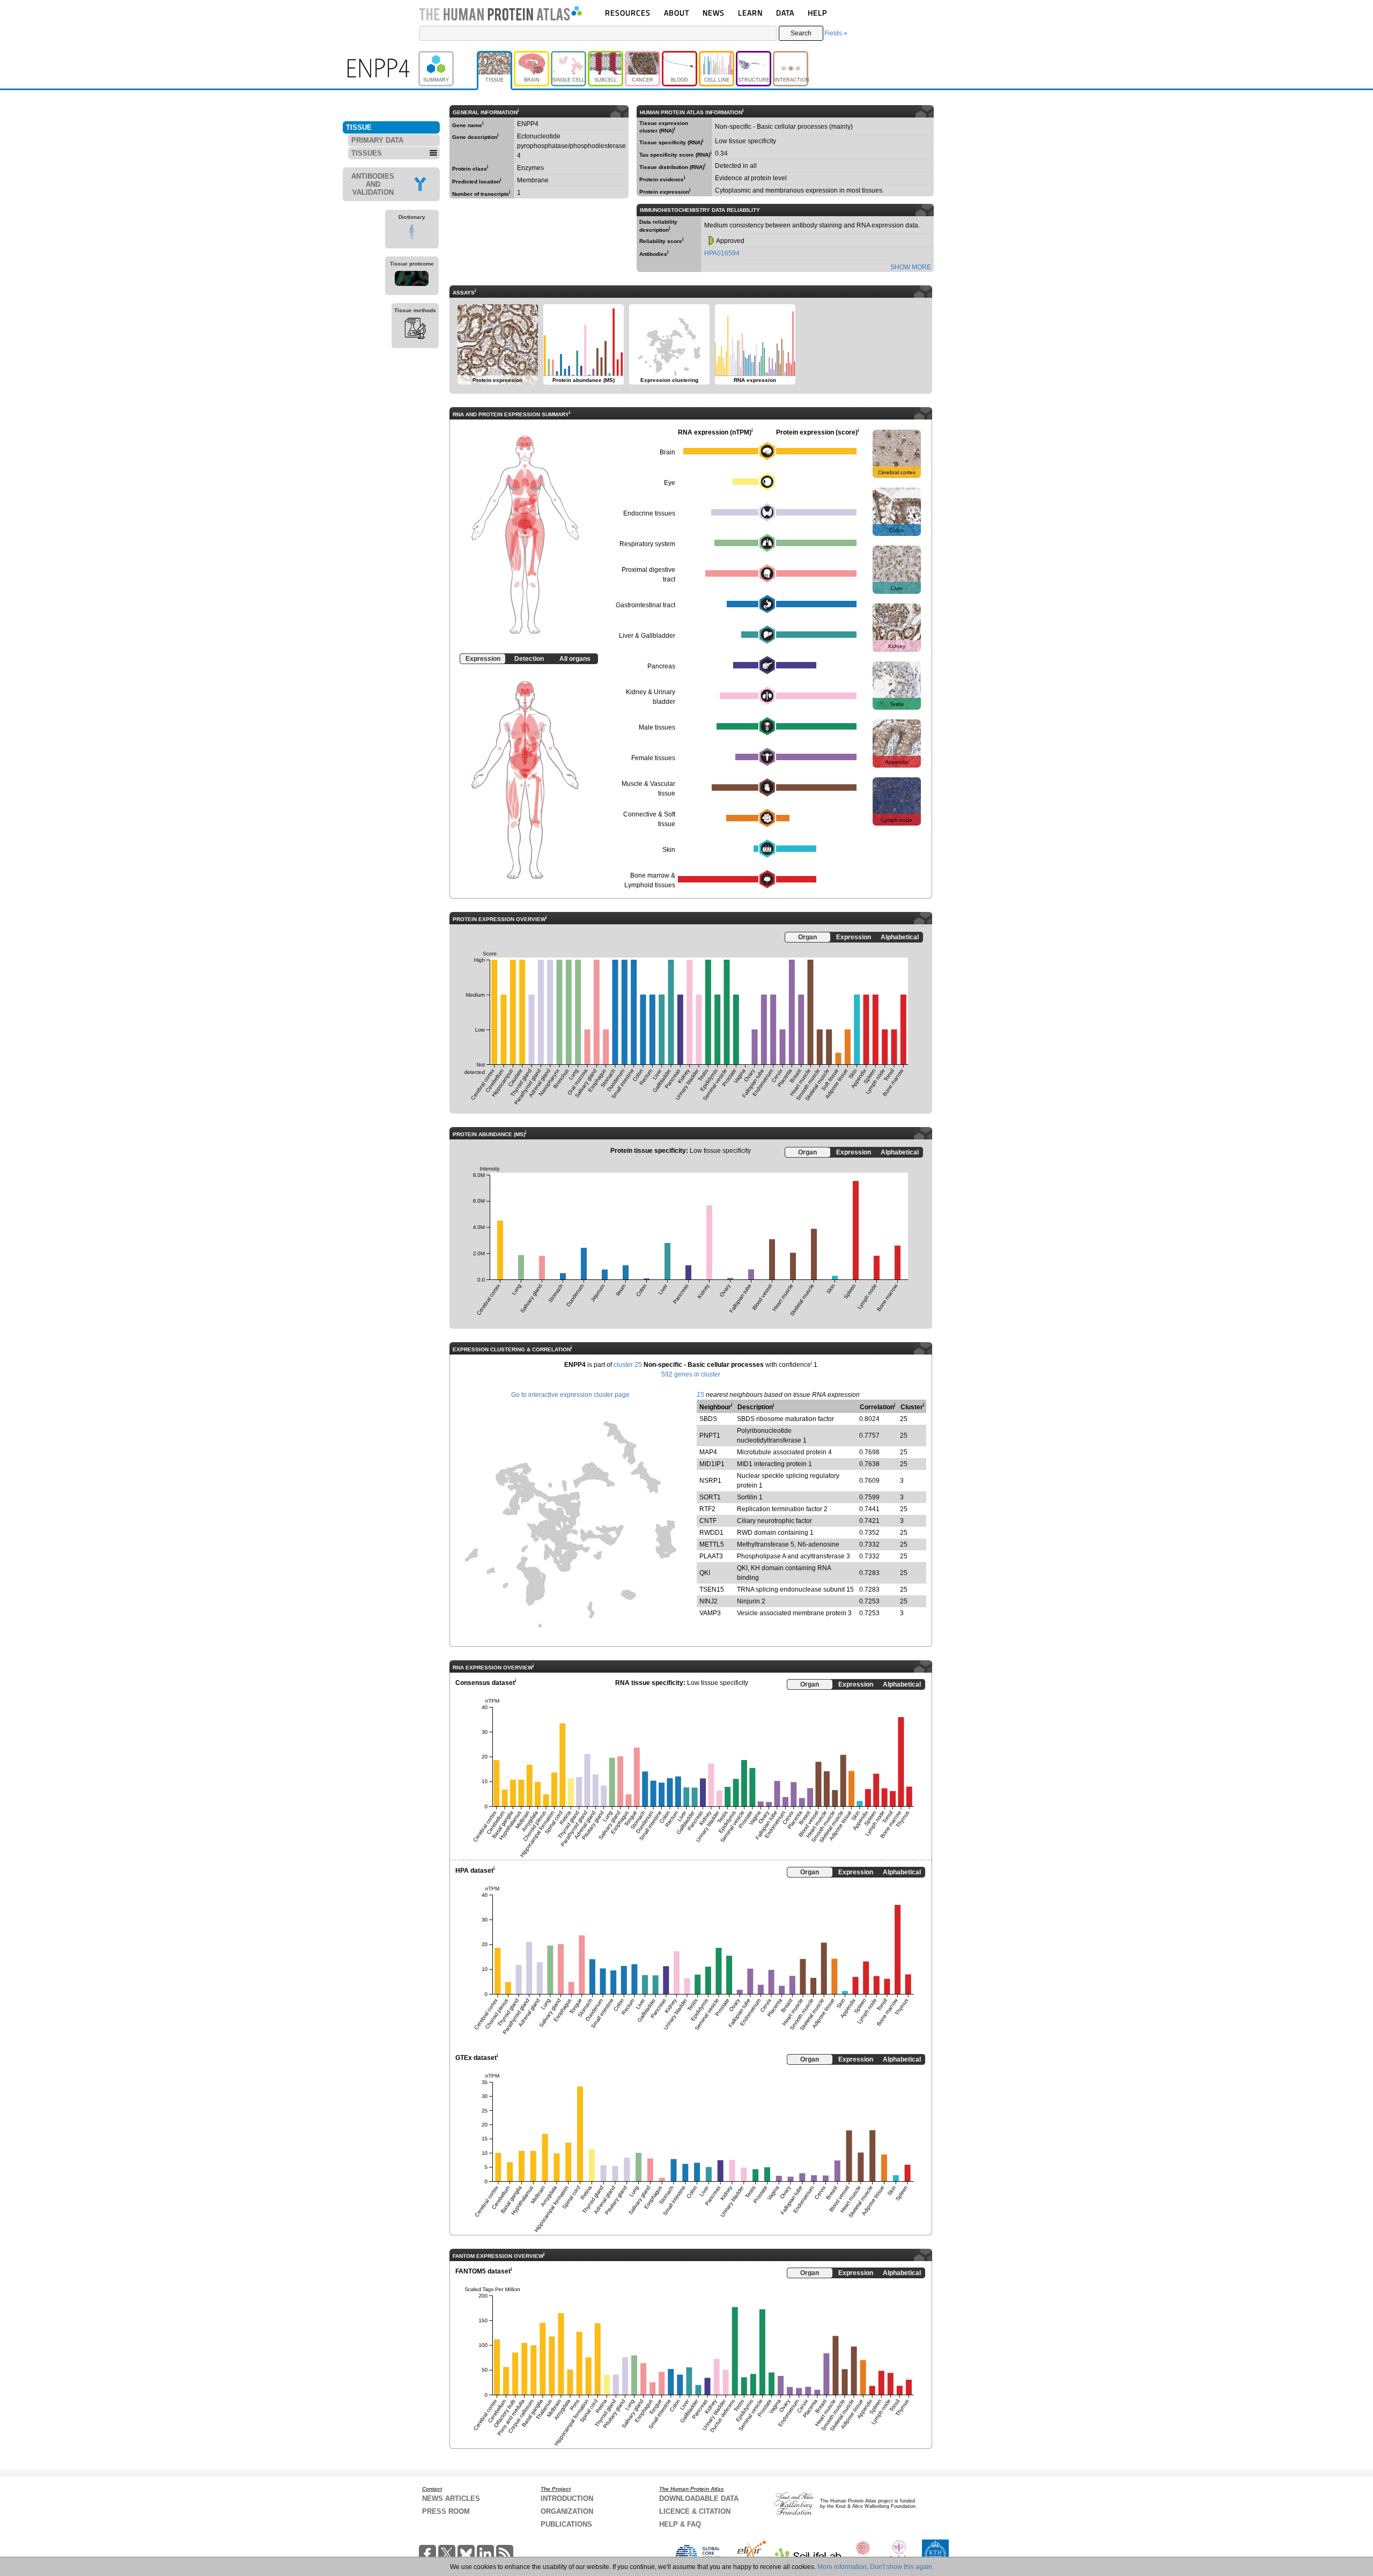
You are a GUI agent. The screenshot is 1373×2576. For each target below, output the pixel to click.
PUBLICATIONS (566, 2524)
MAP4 (708, 1452)
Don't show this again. (902, 2567)
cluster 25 (628, 1365)
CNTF (708, 1521)
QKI (705, 1573)
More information (842, 2567)
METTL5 (712, 1544)
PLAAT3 (711, 1556)
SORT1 (710, 1497)
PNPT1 (710, 1436)
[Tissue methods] (415, 330)
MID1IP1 (712, 1464)
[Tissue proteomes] (412, 280)
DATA (785, 13)
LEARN (750, 13)
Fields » (836, 33)
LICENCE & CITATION (695, 2511)
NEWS (714, 13)
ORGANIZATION (567, 2511)
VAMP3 (710, 1613)
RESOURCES (628, 13)
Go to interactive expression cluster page (570, 1395)
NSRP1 (710, 1481)
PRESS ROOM (446, 2511)
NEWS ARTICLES (451, 2498)
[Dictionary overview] (412, 233)
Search (801, 33)
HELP (817, 13)
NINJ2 (708, 1601)
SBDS (708, 1419)
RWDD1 (711, 1533)
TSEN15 (712, 1589)
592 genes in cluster (691, 1374)
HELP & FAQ (680, 2524)
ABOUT (677, 13)
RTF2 (707, 1509)
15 (700, 1395)
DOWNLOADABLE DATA (699, 2498)
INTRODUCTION (567, 2498)
